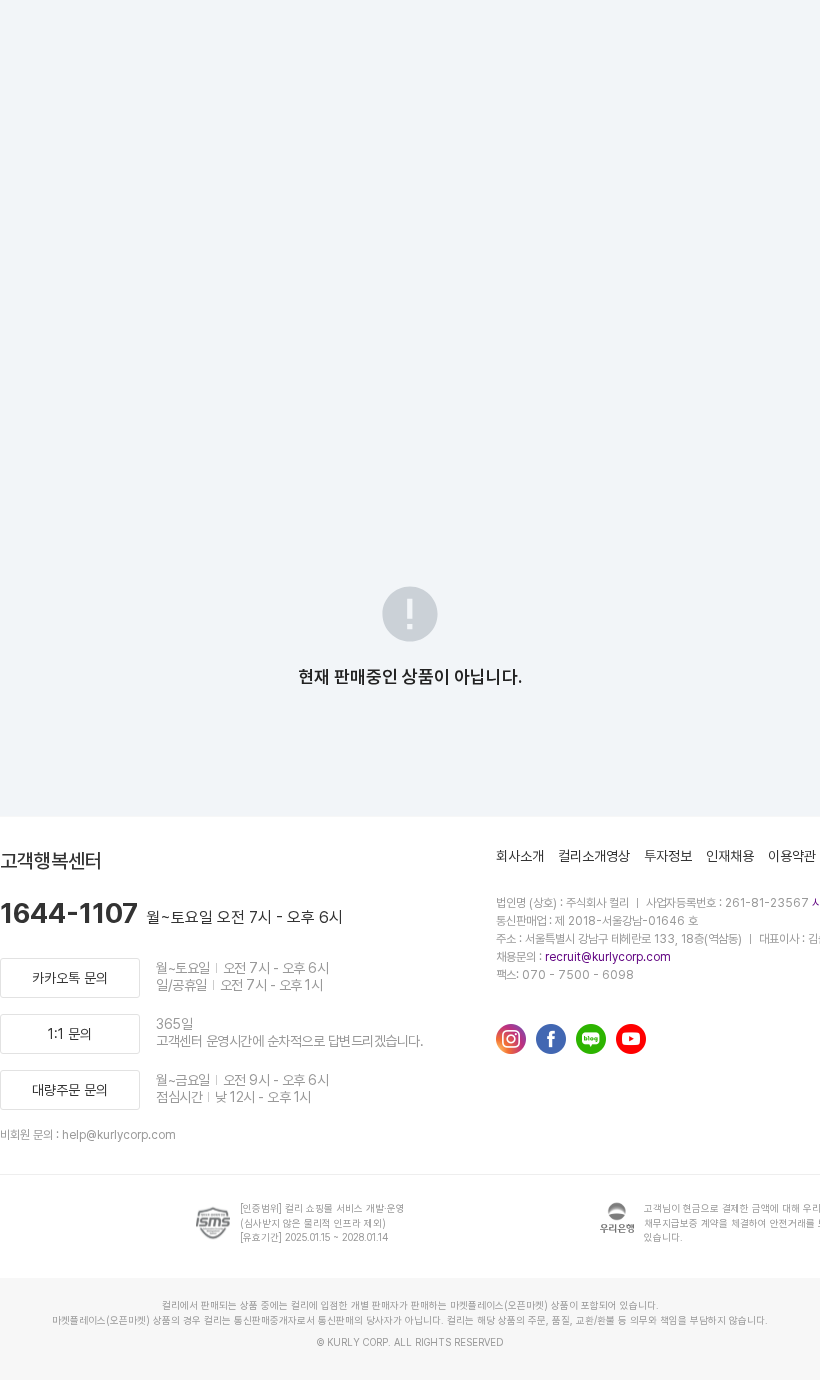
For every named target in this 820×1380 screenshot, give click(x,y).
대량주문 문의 (70, 1090)
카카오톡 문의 (70, 978)
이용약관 (792, 856)
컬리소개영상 (594, 856)
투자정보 (668, 856)
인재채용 (730, 856)
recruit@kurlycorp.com (608, 957)
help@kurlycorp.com (119, 1135)
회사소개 (520, 856)
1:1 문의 (70, 1034)
